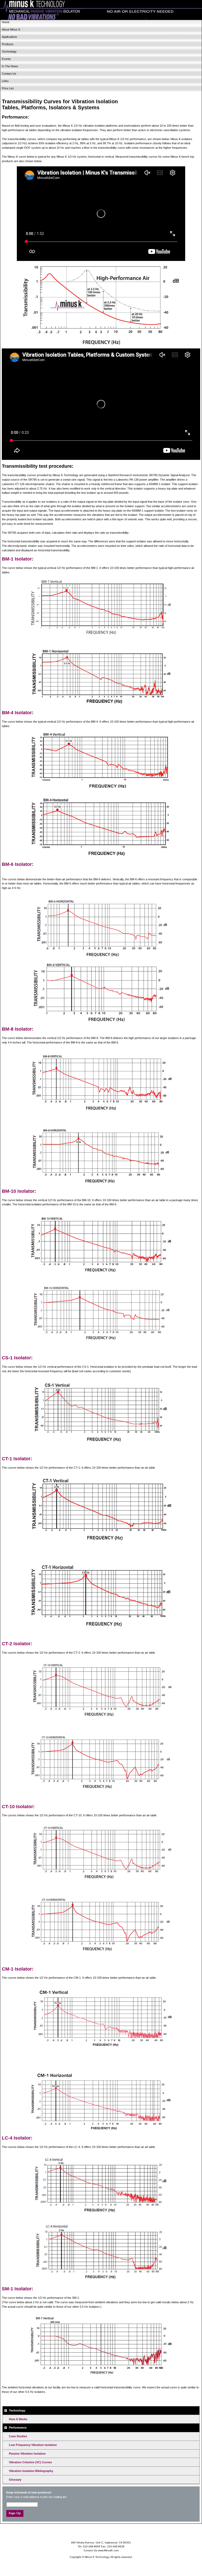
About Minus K (11, 29)
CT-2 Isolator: (17, 1644)
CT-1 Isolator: (17, 1459)
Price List (8, 88)
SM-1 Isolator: (17, 2289)
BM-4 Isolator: (18, 713)
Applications (9, 37)
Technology (9, 52)
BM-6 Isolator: (18, 864)
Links (5, 81)
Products (8, 44)
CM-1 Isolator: (18, 1969)
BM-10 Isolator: (19, 1191)
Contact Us (9, 74)
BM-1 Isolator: (18, 559)
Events (6, 59)
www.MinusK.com (108, 2550)
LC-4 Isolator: (17, 2138)
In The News (10, 66)
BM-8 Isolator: (18, 1029)
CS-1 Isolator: (17, 1358)
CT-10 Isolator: (18, 1807)
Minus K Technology (101, 10)
